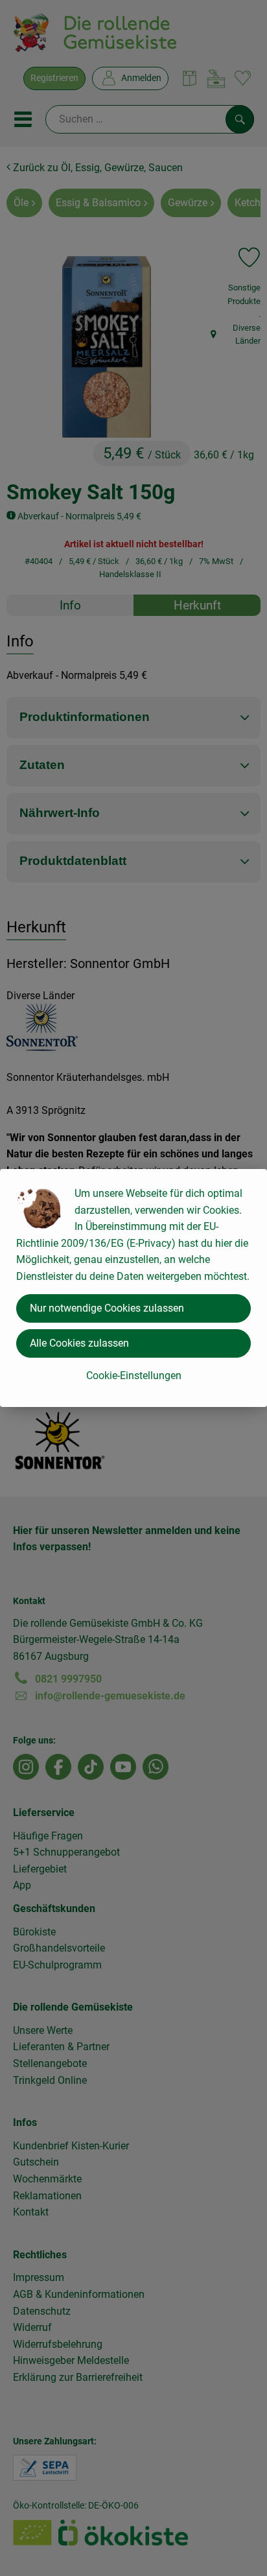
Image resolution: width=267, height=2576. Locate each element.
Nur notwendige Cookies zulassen (107, 1308)
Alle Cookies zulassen (79, 1343)
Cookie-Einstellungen (134, 1376)
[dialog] (133, 1288)
